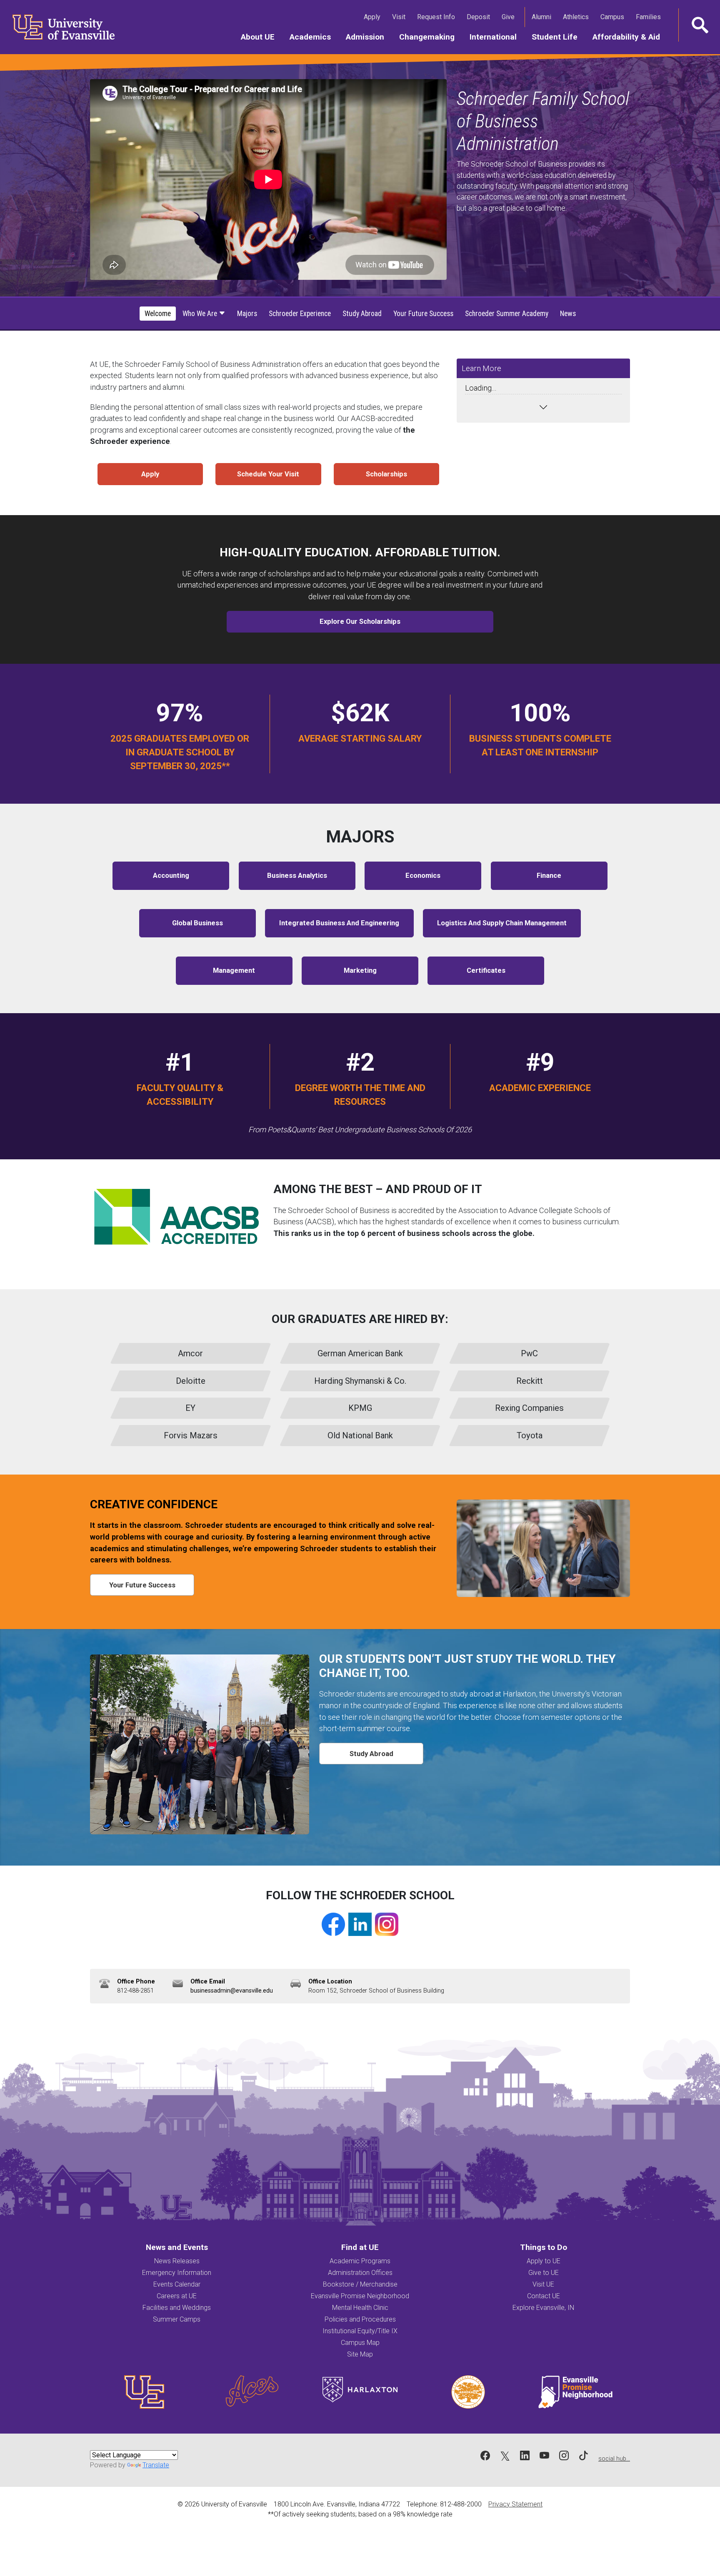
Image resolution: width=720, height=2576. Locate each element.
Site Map (360, 2354)
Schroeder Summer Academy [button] (507, 314)
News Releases (177, 2261)
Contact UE (544, 2296)
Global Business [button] (197, 923)
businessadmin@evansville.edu (232, 1991)
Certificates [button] (486, 970)
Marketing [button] (360, 970)
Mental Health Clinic (360, 2308)
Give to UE (544, 2273)
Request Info (438, 17)
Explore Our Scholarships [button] (360, 622)
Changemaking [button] (431, 37)
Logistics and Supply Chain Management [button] (502, 923)
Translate (156, 2465)
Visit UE (543, 2284)
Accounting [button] (171, 876)
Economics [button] (423, 876)
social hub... (614, 2459)
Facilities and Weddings (177, 2308)
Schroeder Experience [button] (300, 314)
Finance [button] (549, 876)
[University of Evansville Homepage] (58, 27)
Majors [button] (247, 314)
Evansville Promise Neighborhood (360, 2296)
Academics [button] (314, 37)
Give (510, 17)
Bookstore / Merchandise (360, 2284)
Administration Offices (360, 2273)
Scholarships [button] (386, 474)
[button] (699, 25)
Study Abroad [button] (362, 314)
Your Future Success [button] (423, 314)
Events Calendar (177, 2284)
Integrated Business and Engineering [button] (339, 923)
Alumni (543, 17)
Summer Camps (177, 2319)
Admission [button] (369, 37)
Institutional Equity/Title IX (360, 2331)
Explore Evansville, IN (543, 2308)
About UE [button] (261, 37)
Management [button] (234, 970)
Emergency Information (177, 2273)
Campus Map (360, 2343)
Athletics (577, 17)
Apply (374, 17)
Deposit (478, 17)
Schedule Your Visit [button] (268, 474)
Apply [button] (150, 474)
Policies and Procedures (360, 2319)
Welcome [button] (158, 314)
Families (650, 17)
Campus (614, 17)
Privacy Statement (515, 2504)
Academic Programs (360, 2261)
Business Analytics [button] (297, 876)
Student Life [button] (558, 37)
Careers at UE (177, 2296)
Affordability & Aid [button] (630, 37)
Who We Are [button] (201, 314)
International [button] (497, 37)
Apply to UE (544, 2261)
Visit (400, 17)
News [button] (568, 314)
